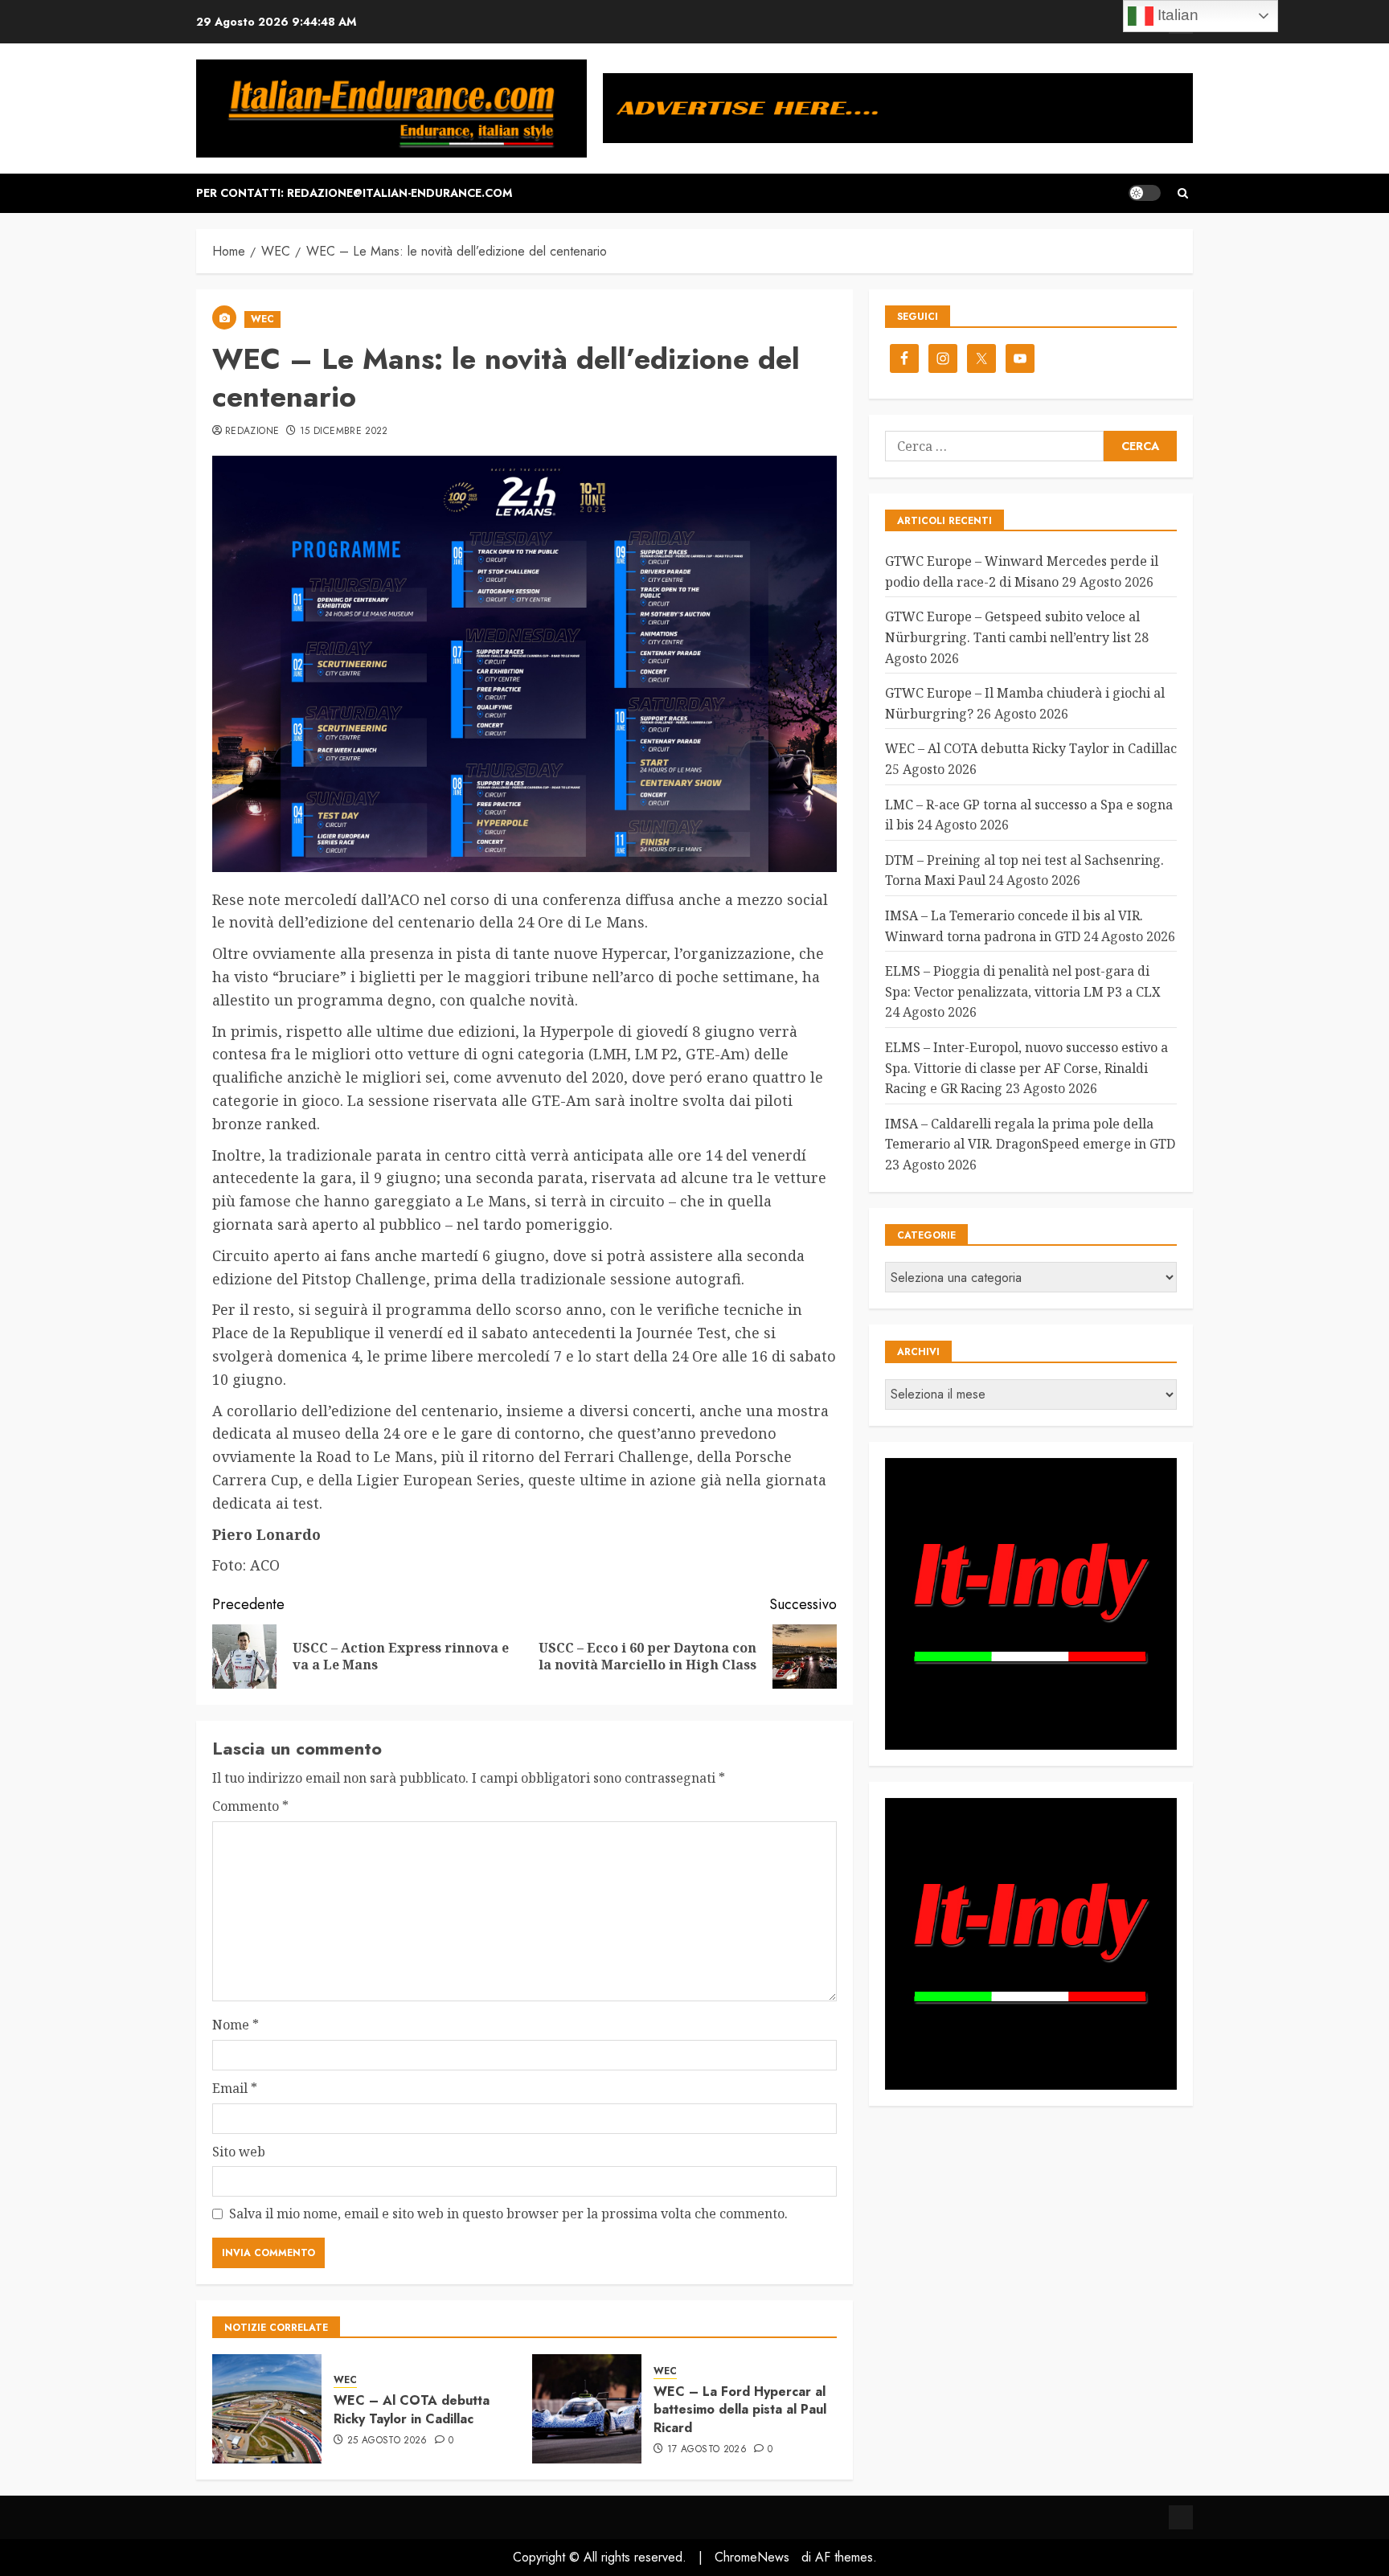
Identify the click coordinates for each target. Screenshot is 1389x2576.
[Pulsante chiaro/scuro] (1145, 193)
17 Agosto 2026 (707, 2450)
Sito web (239, 2152)
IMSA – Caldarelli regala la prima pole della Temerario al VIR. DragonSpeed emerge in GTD (1030, 1134)
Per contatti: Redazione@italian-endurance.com (354, 193)
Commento (250, 1806)
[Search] (1183, 193)
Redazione (252, 432)
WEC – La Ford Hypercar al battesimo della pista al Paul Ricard (740, 2410)
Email (235, 2088)
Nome (236, 2025)
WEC (262, 319)
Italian (1176, 15)
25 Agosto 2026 (387, 2441)
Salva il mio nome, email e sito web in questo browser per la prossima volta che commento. (508, 2214)
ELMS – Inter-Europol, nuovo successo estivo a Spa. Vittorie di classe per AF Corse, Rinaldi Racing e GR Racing (1026, 1068)
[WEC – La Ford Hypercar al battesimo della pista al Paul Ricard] (587, 2409)
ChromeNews (752, 2557)
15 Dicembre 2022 (344, 432)
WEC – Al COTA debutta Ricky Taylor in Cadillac (412, 2409)
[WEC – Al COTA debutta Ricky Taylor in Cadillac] (267, 2409)
